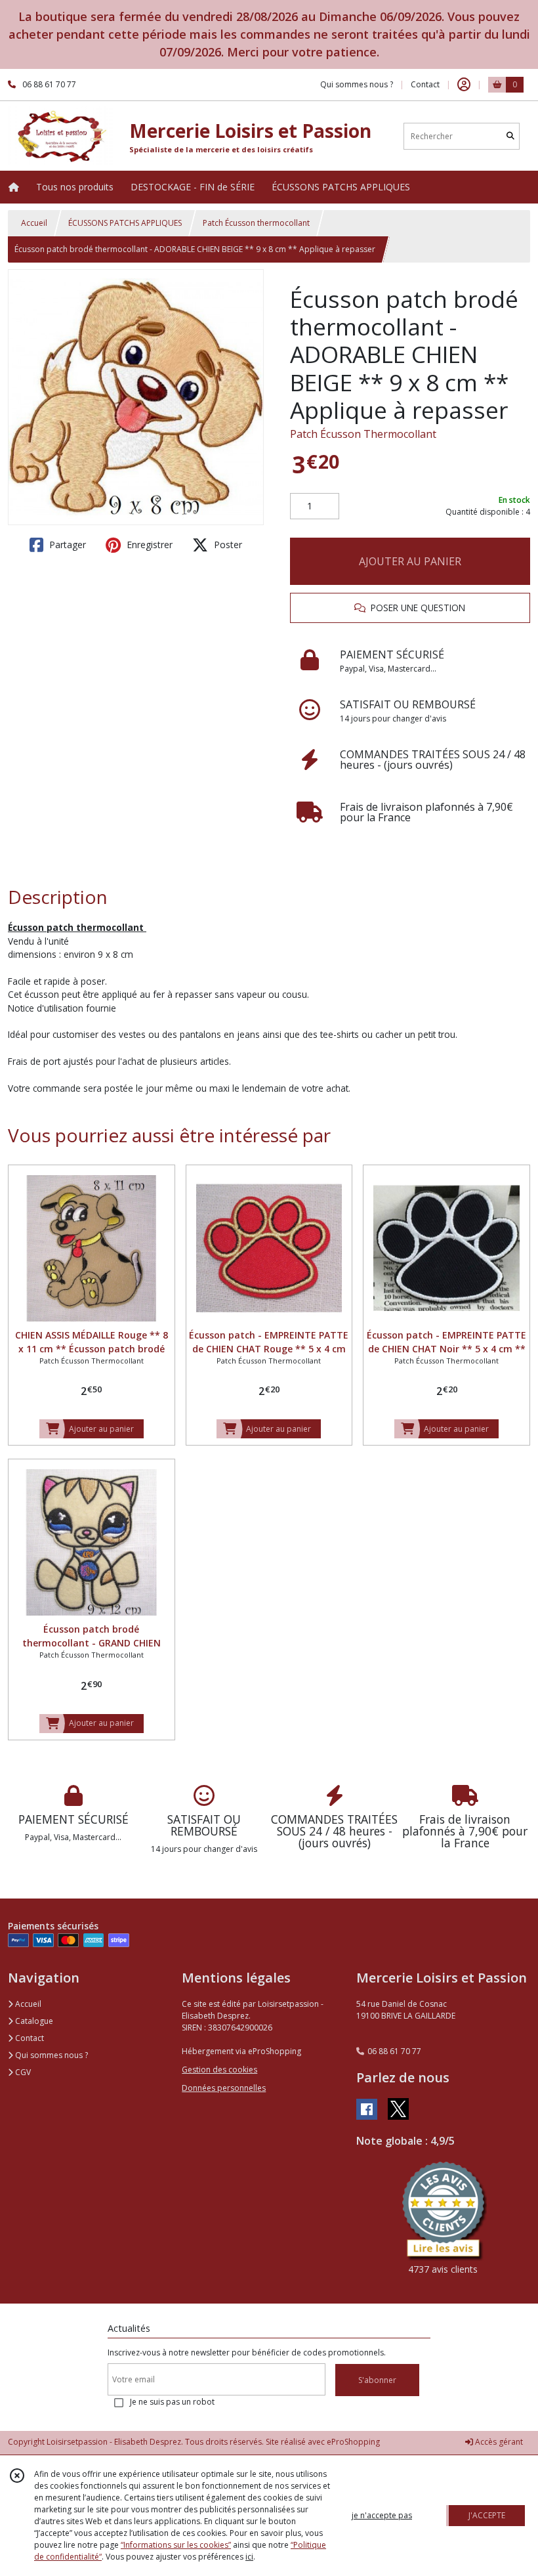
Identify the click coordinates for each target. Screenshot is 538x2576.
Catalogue (33, 2021)
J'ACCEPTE (487, 2515)
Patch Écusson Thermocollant (363, 434)
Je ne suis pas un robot (172, 2402)
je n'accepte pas (382, 2515)
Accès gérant (498, 2442)
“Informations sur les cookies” (176, 2545)
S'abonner (377, 2380)
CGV (22, 2072)
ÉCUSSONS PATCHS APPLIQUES (125, 223)
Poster (227, 545)
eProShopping (353, 2442)
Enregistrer (148, 545)
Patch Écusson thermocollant (256, 223)
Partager (66, 545)
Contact (425, 84)
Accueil (34, 223)
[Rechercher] (510, 136)
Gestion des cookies (219, 2070)
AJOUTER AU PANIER (410, 561)
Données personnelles (224, 2088)
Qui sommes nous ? (51, 2055)
